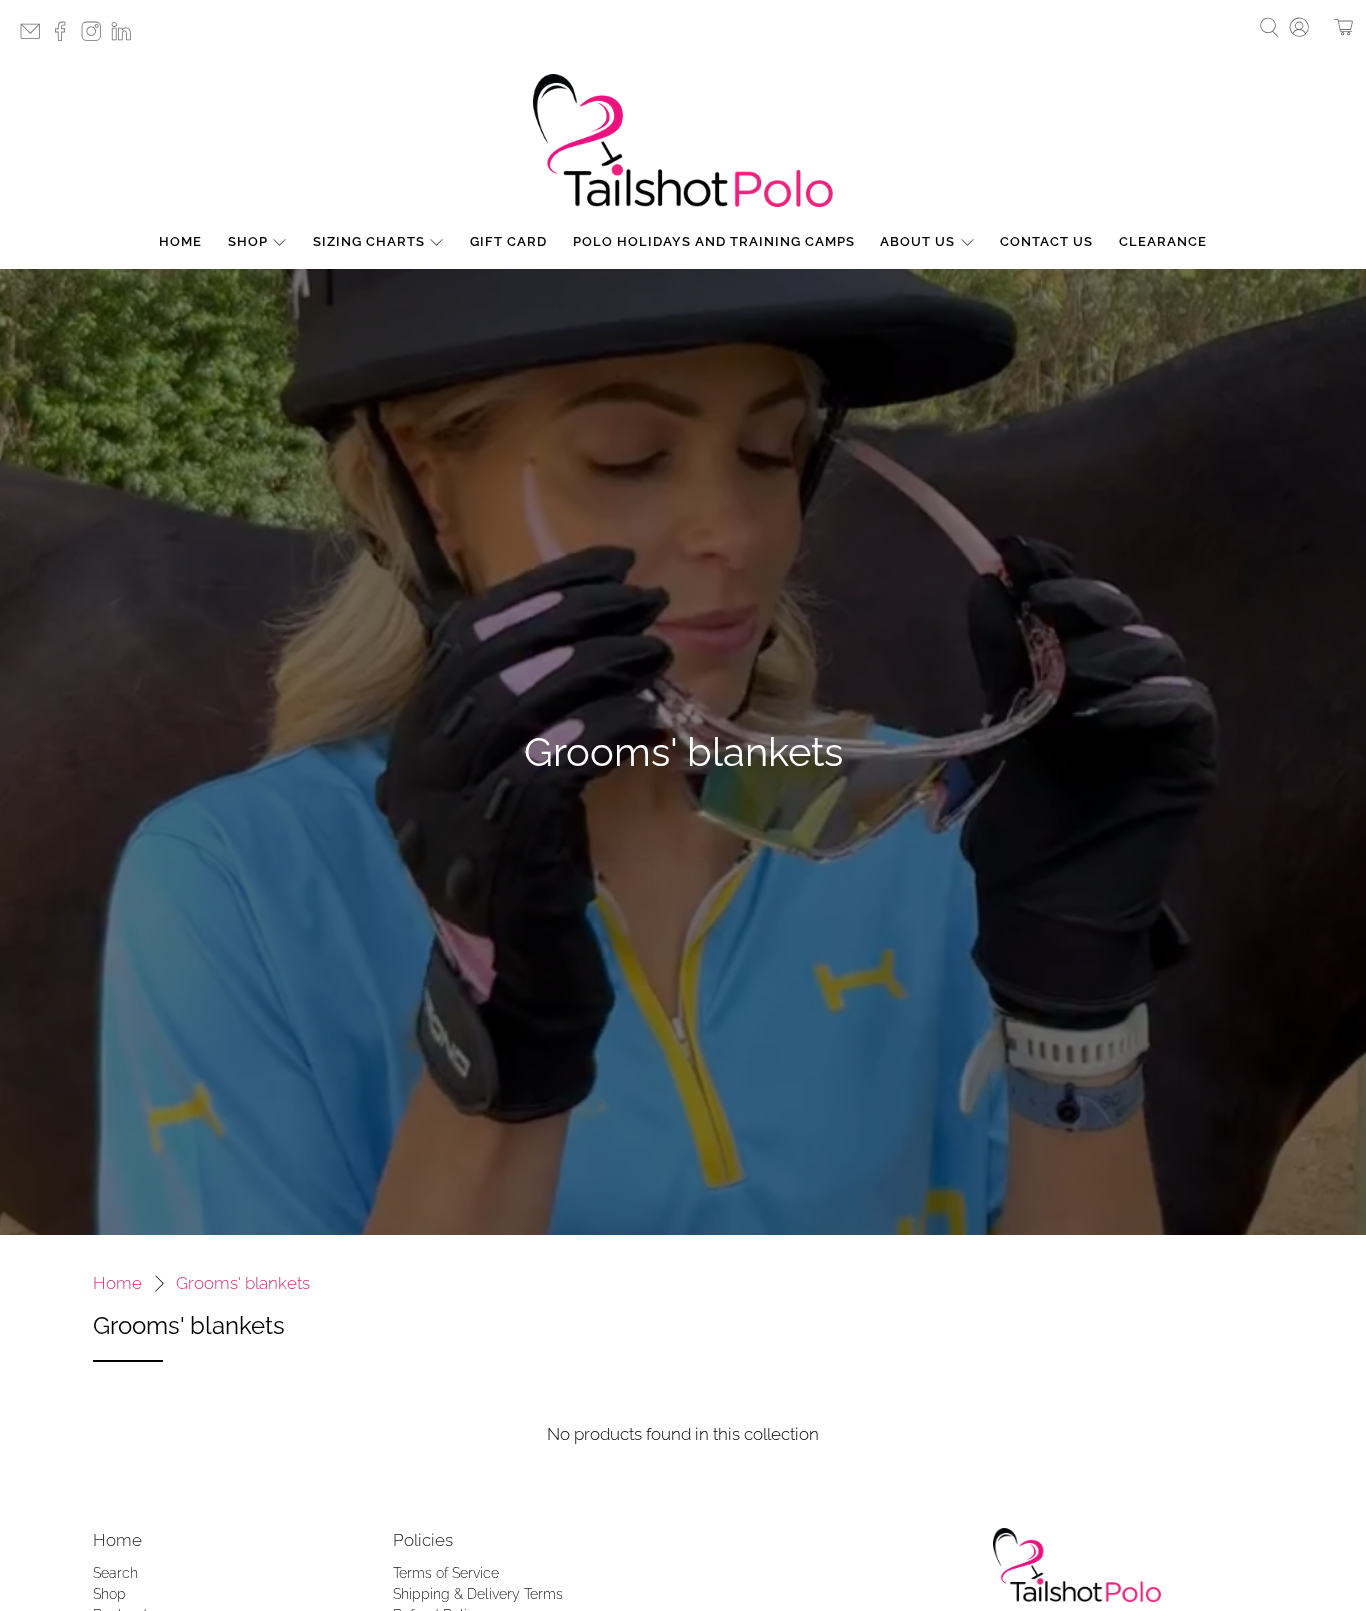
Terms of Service (446, 1573)
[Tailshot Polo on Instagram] (96, 37)
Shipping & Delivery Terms (478, 1594)
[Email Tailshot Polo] (35, 37)
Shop (248, 241)
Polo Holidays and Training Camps (714, 241)
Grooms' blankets (243, 1283)
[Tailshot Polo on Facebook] (65, 37)
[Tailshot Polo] (683, 140)
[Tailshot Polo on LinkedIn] (126, 37)
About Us (917, 241)
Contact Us (1046, 241)
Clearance (1163, 241)
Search (115, 1573)
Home (180, 241)
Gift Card (508, 241)
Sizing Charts (369, 241)
